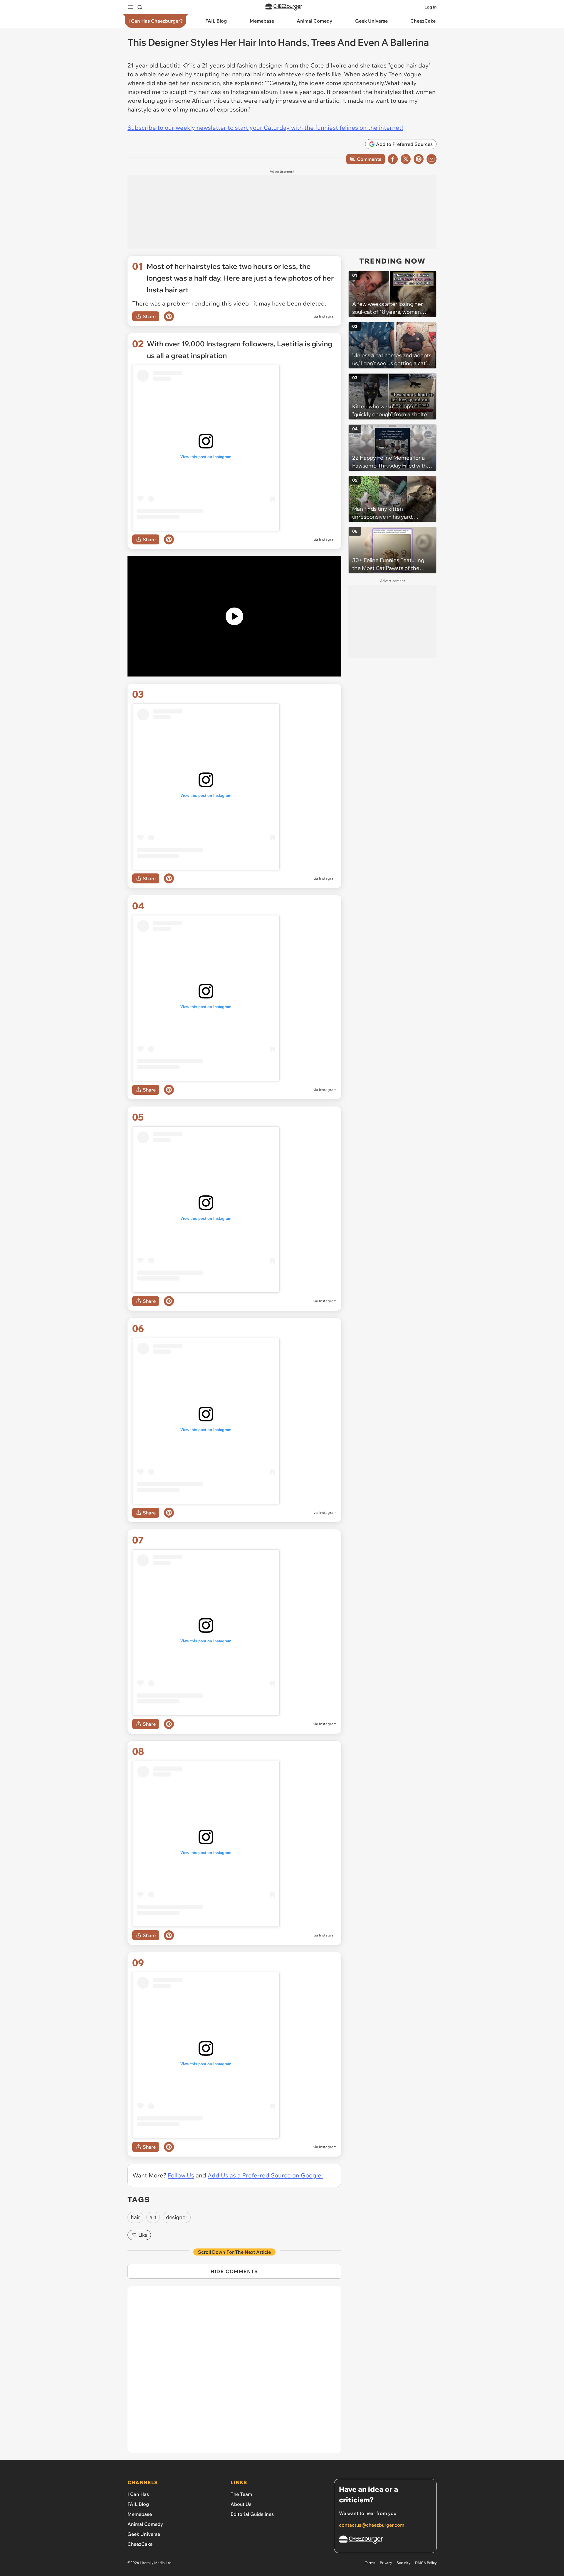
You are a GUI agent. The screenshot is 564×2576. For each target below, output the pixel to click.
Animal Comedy (145, 2524)
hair (135, 2217)
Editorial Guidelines (252, 2514)
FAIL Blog (138, 2504)
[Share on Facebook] (393, 159)
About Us (241, 2504)
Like (143, 2235)
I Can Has (138, 2494)
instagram (328, 1513)
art (153, 2217)
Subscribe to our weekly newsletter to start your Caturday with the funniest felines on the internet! (265, 128)
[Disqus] (234, 2373)
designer (177, 2217)
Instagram (328, 316)
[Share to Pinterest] (419, 159)
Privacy (386, 2563)
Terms (370, 2563)
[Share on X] (406, 159)
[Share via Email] (432, 159)
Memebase (140, 2514)
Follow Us (181, 2175)
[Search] (140, 7)
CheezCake (140, 2544)
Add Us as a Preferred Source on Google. (265, 2175)
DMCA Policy (426, 2563)
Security (403, 2563)
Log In (430, 7)
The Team (241, 2494)
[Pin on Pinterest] (169, 316)
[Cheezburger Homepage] (284, 7)
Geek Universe (144, 2534)
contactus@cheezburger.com (372, 2525)
